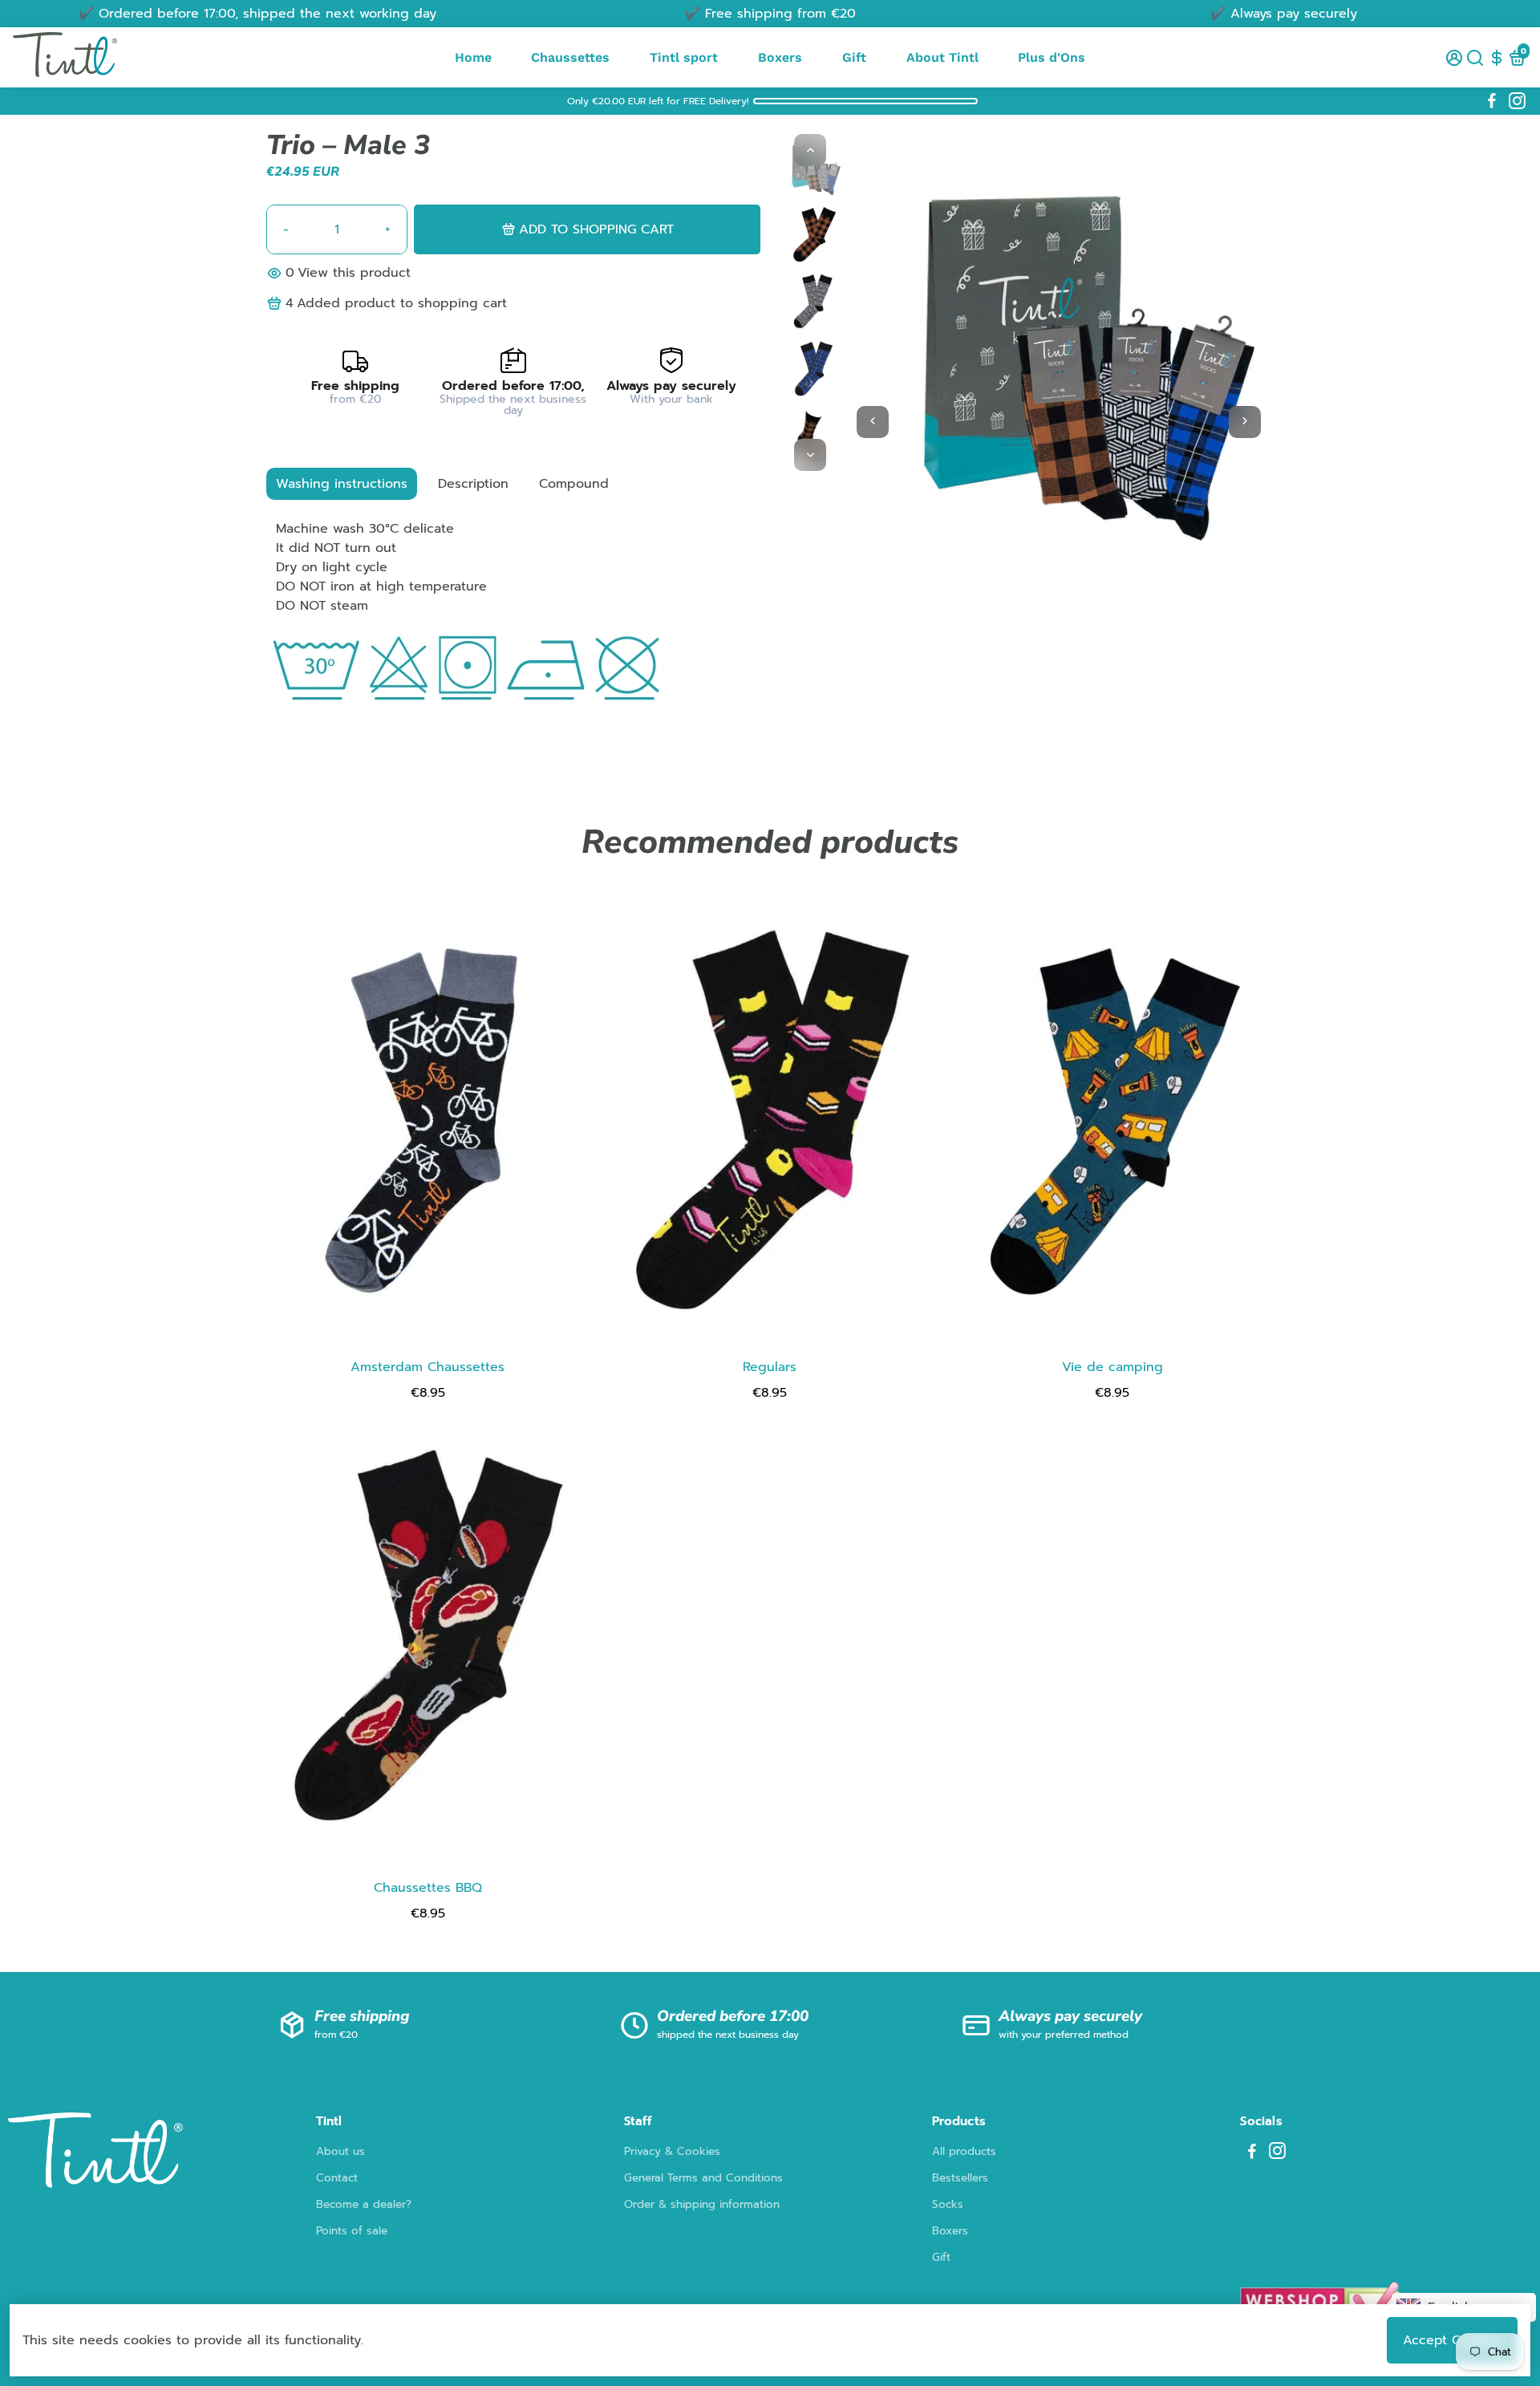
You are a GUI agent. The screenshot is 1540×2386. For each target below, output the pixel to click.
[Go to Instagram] (1517, 101)
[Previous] (810, 150)
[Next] (810, 455)
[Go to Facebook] (1492, 101)
